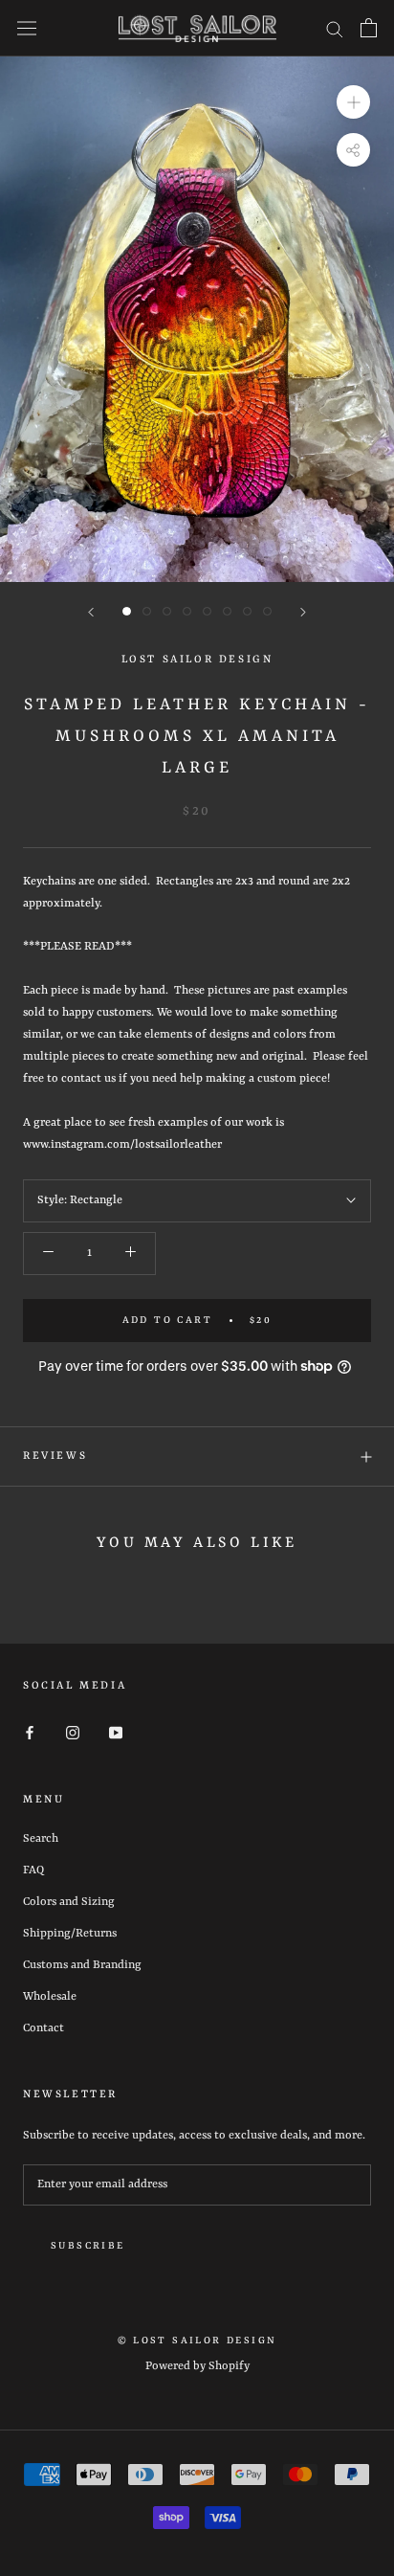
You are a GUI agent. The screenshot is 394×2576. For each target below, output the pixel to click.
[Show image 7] (247, 611)
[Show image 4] (187, 611)
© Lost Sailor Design (197, 2341)
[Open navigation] (27, 28)
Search (41, 1839)
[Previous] (91, 612)
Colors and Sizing (69, 1902)
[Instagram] (73, 1733)
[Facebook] (30, 1733)
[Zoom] (353, 101)
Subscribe (88, 2246)
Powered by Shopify (197, 2366)
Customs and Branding (82, 1965)
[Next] (303, 612)
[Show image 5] (207, 611)
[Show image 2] (147, 611)
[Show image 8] (267, 611)
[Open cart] (369, 28)
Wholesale (50, 1997)
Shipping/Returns (70, 1934)
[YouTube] (116, 1733)
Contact (44, 2028)
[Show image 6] (227, 611)
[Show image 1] (127, 611)
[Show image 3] (167, 611)
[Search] (335, 28)
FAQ (33, 1870)
